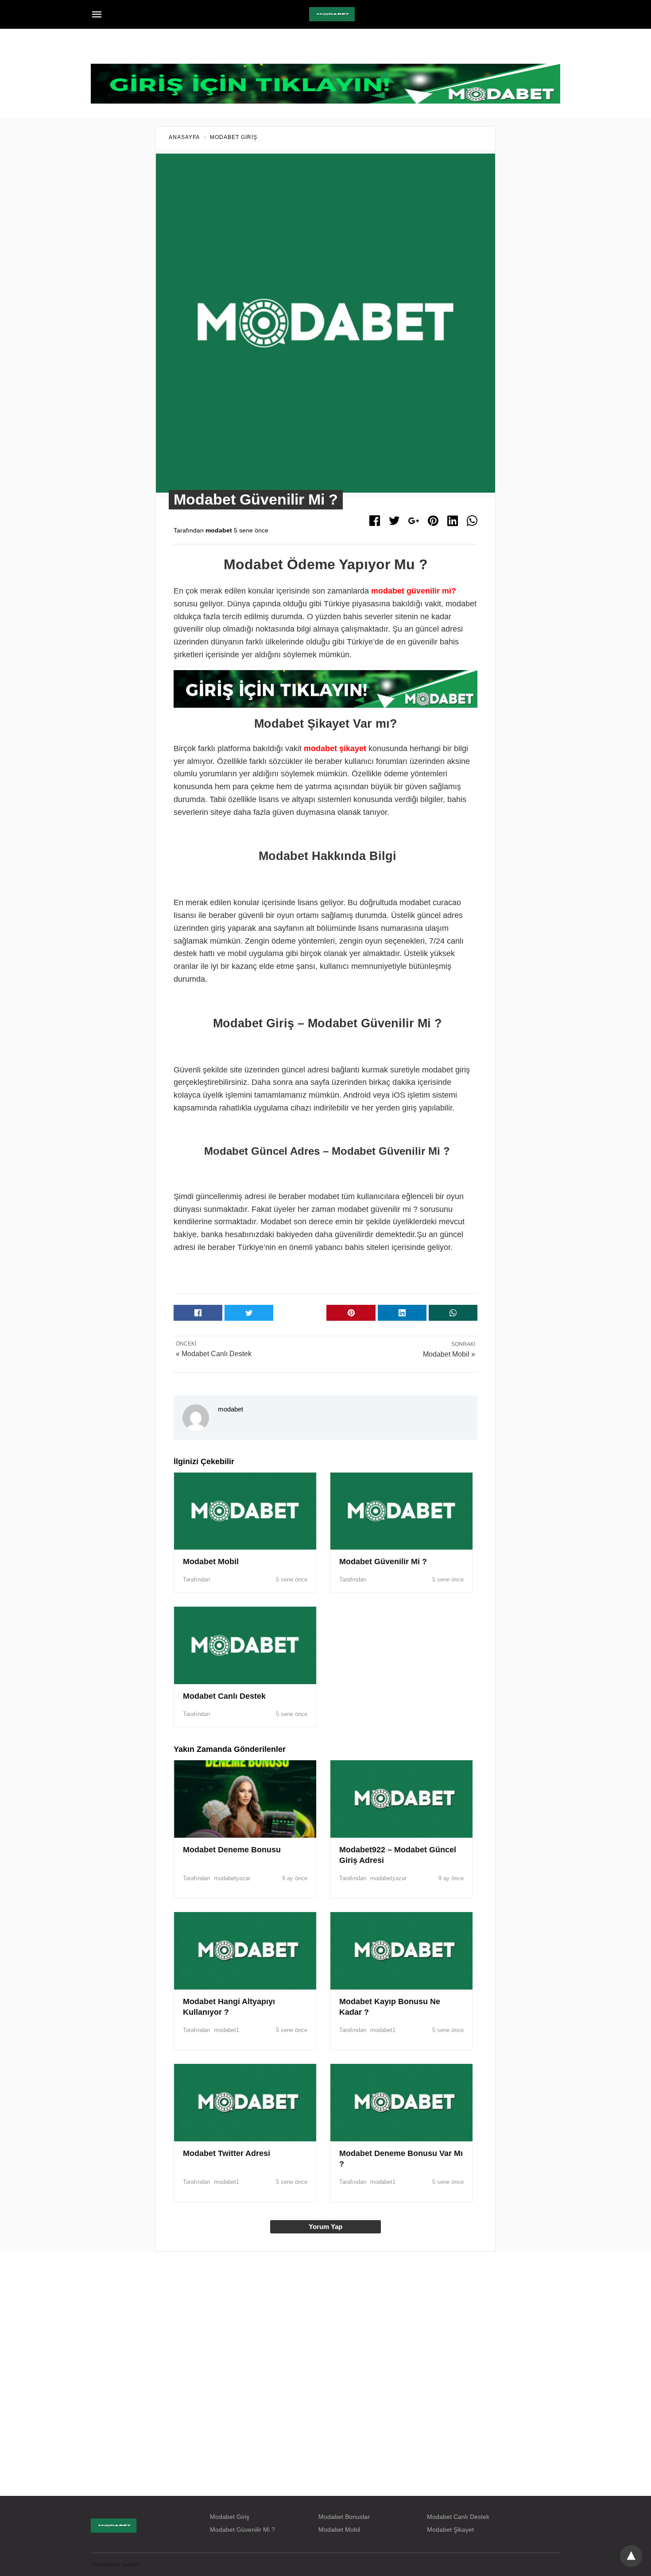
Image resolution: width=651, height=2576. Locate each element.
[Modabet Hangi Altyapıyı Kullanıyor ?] (245, 1951)
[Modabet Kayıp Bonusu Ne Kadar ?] (401, 1951)
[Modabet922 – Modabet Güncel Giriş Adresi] (401, 1799)
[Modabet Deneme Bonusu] (245, 1799)
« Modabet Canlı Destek (214, 1354)
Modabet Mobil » (449, 1354)
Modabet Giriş (234, 137)
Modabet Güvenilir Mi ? (383, 1562)
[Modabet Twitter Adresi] (245, 2102)
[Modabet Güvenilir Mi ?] (401, 1511)
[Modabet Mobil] (245, 1511)
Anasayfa (184, 137)
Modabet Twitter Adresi (227, 2153)
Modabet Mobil (211, 1562)
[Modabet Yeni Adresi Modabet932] (332, 14)
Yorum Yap (325, 2227)
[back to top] (631, 2556)
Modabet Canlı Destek (224, 1696)
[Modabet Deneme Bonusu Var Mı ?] (401, 2102)
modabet (219, 530)
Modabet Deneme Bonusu (232, 1850)
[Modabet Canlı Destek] (245, 1645)
